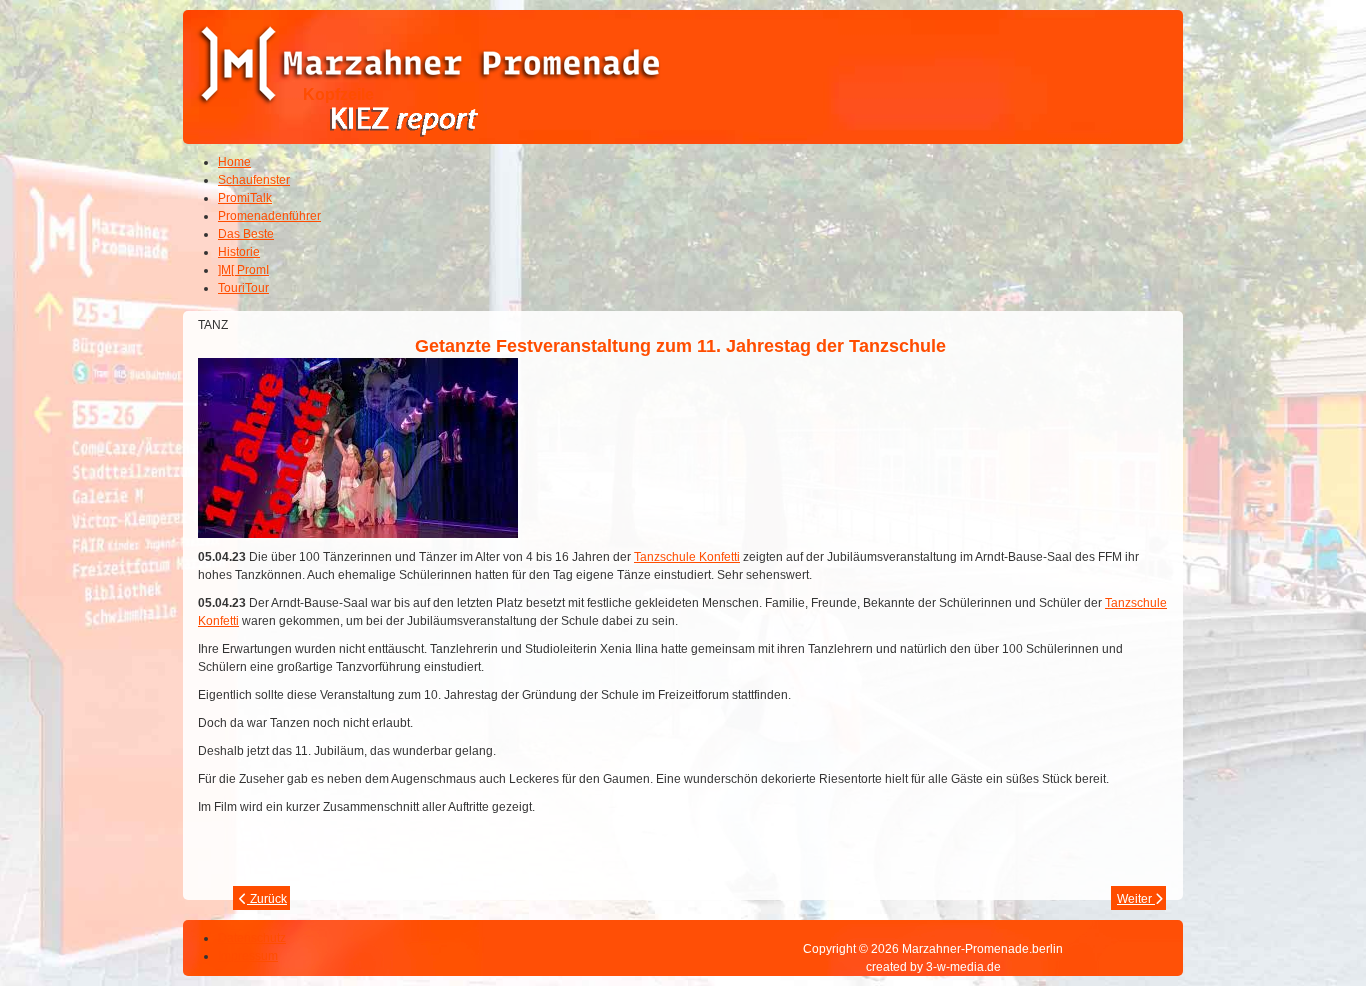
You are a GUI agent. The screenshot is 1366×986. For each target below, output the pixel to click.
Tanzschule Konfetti (687, 557)
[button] (1296, 916)
